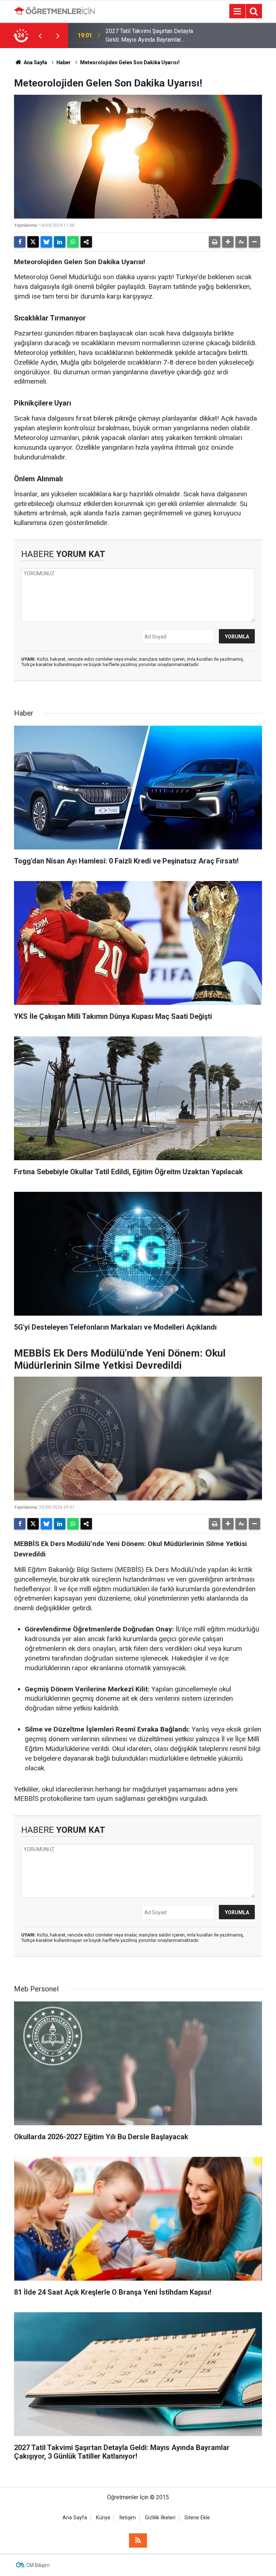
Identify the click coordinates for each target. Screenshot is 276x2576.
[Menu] (237, 11)
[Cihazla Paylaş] (86, 242)
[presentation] (40, 36)
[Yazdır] (215, 242)
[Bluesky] (46, 242)
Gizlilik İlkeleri (160, 2518)
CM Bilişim (38, 2565)
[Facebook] (20, 242)
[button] (228, 242)
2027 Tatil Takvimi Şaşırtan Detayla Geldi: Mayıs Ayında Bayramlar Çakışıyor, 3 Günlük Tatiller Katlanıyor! (152, 36)
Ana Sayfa (35, 62)
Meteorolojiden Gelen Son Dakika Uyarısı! (130, 62)
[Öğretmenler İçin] (54, 11)
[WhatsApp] (73, 242)
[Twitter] (33, 242)
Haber (64, 62)
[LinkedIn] (60, 242)
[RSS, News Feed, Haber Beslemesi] (138, 2540)
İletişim (128, 2518)
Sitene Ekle (197, 2518)
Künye (103, 2518)
